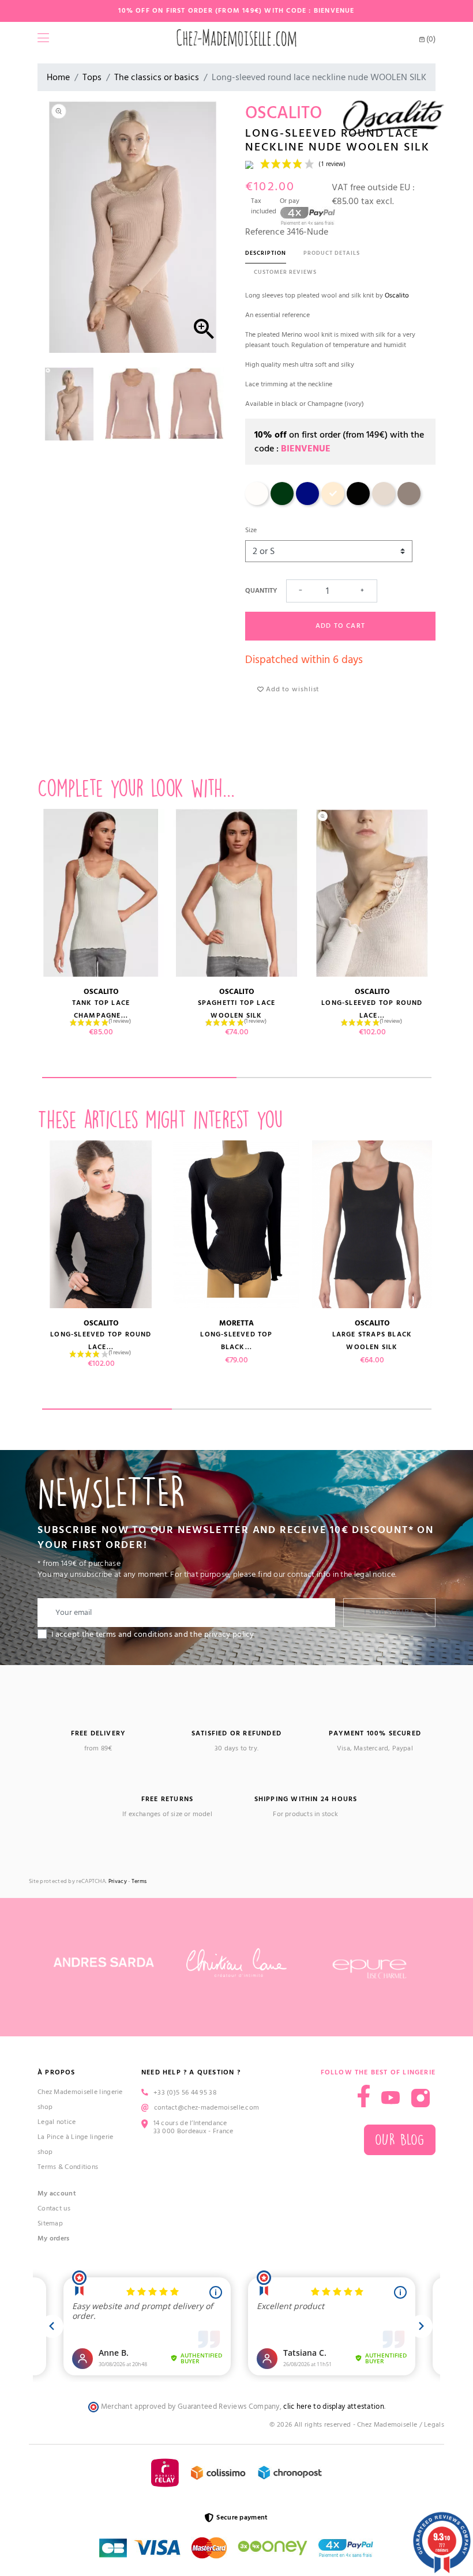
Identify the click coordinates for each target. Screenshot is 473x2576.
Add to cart (340, 626)
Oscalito (397, 295)
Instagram (421, 2098)
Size (251, 530)
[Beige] (384, 503)
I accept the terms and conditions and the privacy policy (153, 1635)
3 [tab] (367, 1409)
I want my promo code (87, 2538)
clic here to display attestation (334, 2407)
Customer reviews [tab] (285, 272)
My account (57, 2193)
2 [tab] (334, 1078)
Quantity (261, 591)
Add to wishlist (291, 689)
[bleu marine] (307, 503)
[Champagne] (257, 503)
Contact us (54, 2208)
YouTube (391, 2098)
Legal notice (57, 2122)
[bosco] (282, 503)
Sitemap (50, 2223)
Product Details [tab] (332, 253)
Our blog (400, 2140)
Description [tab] (266, 253)
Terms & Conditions (68, 2167)
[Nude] (333, 503)
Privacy (118, 1882)
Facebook (364, 2096)
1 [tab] (140, 1078)
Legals (434, 2425)
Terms (139, 1882)
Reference (265, 232)
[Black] (358, 503)
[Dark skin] (409, 503)
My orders (54, 2238)
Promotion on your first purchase (87, 2476)
